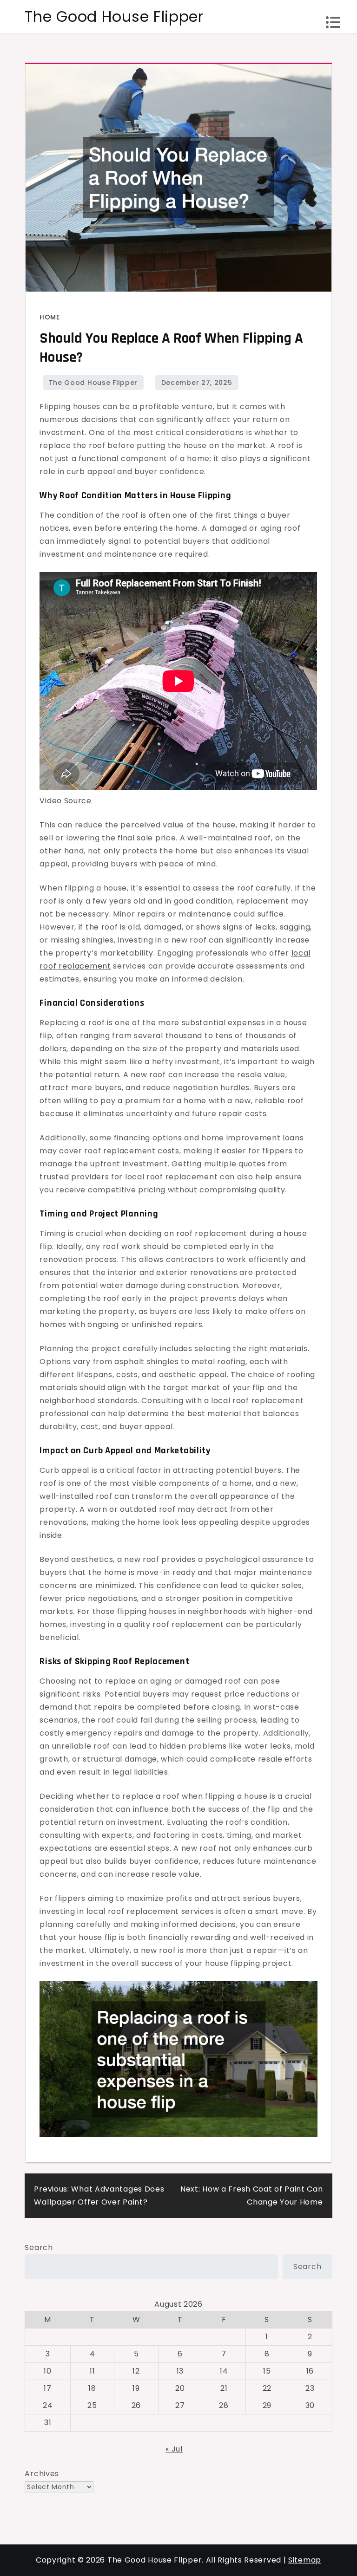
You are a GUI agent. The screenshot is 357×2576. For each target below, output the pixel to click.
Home (50, 317)
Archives (42, 2474)
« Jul (174, 2449)
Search (39, 2247)
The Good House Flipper (114, 16)
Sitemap (305, 2560)
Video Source (65, 801)
